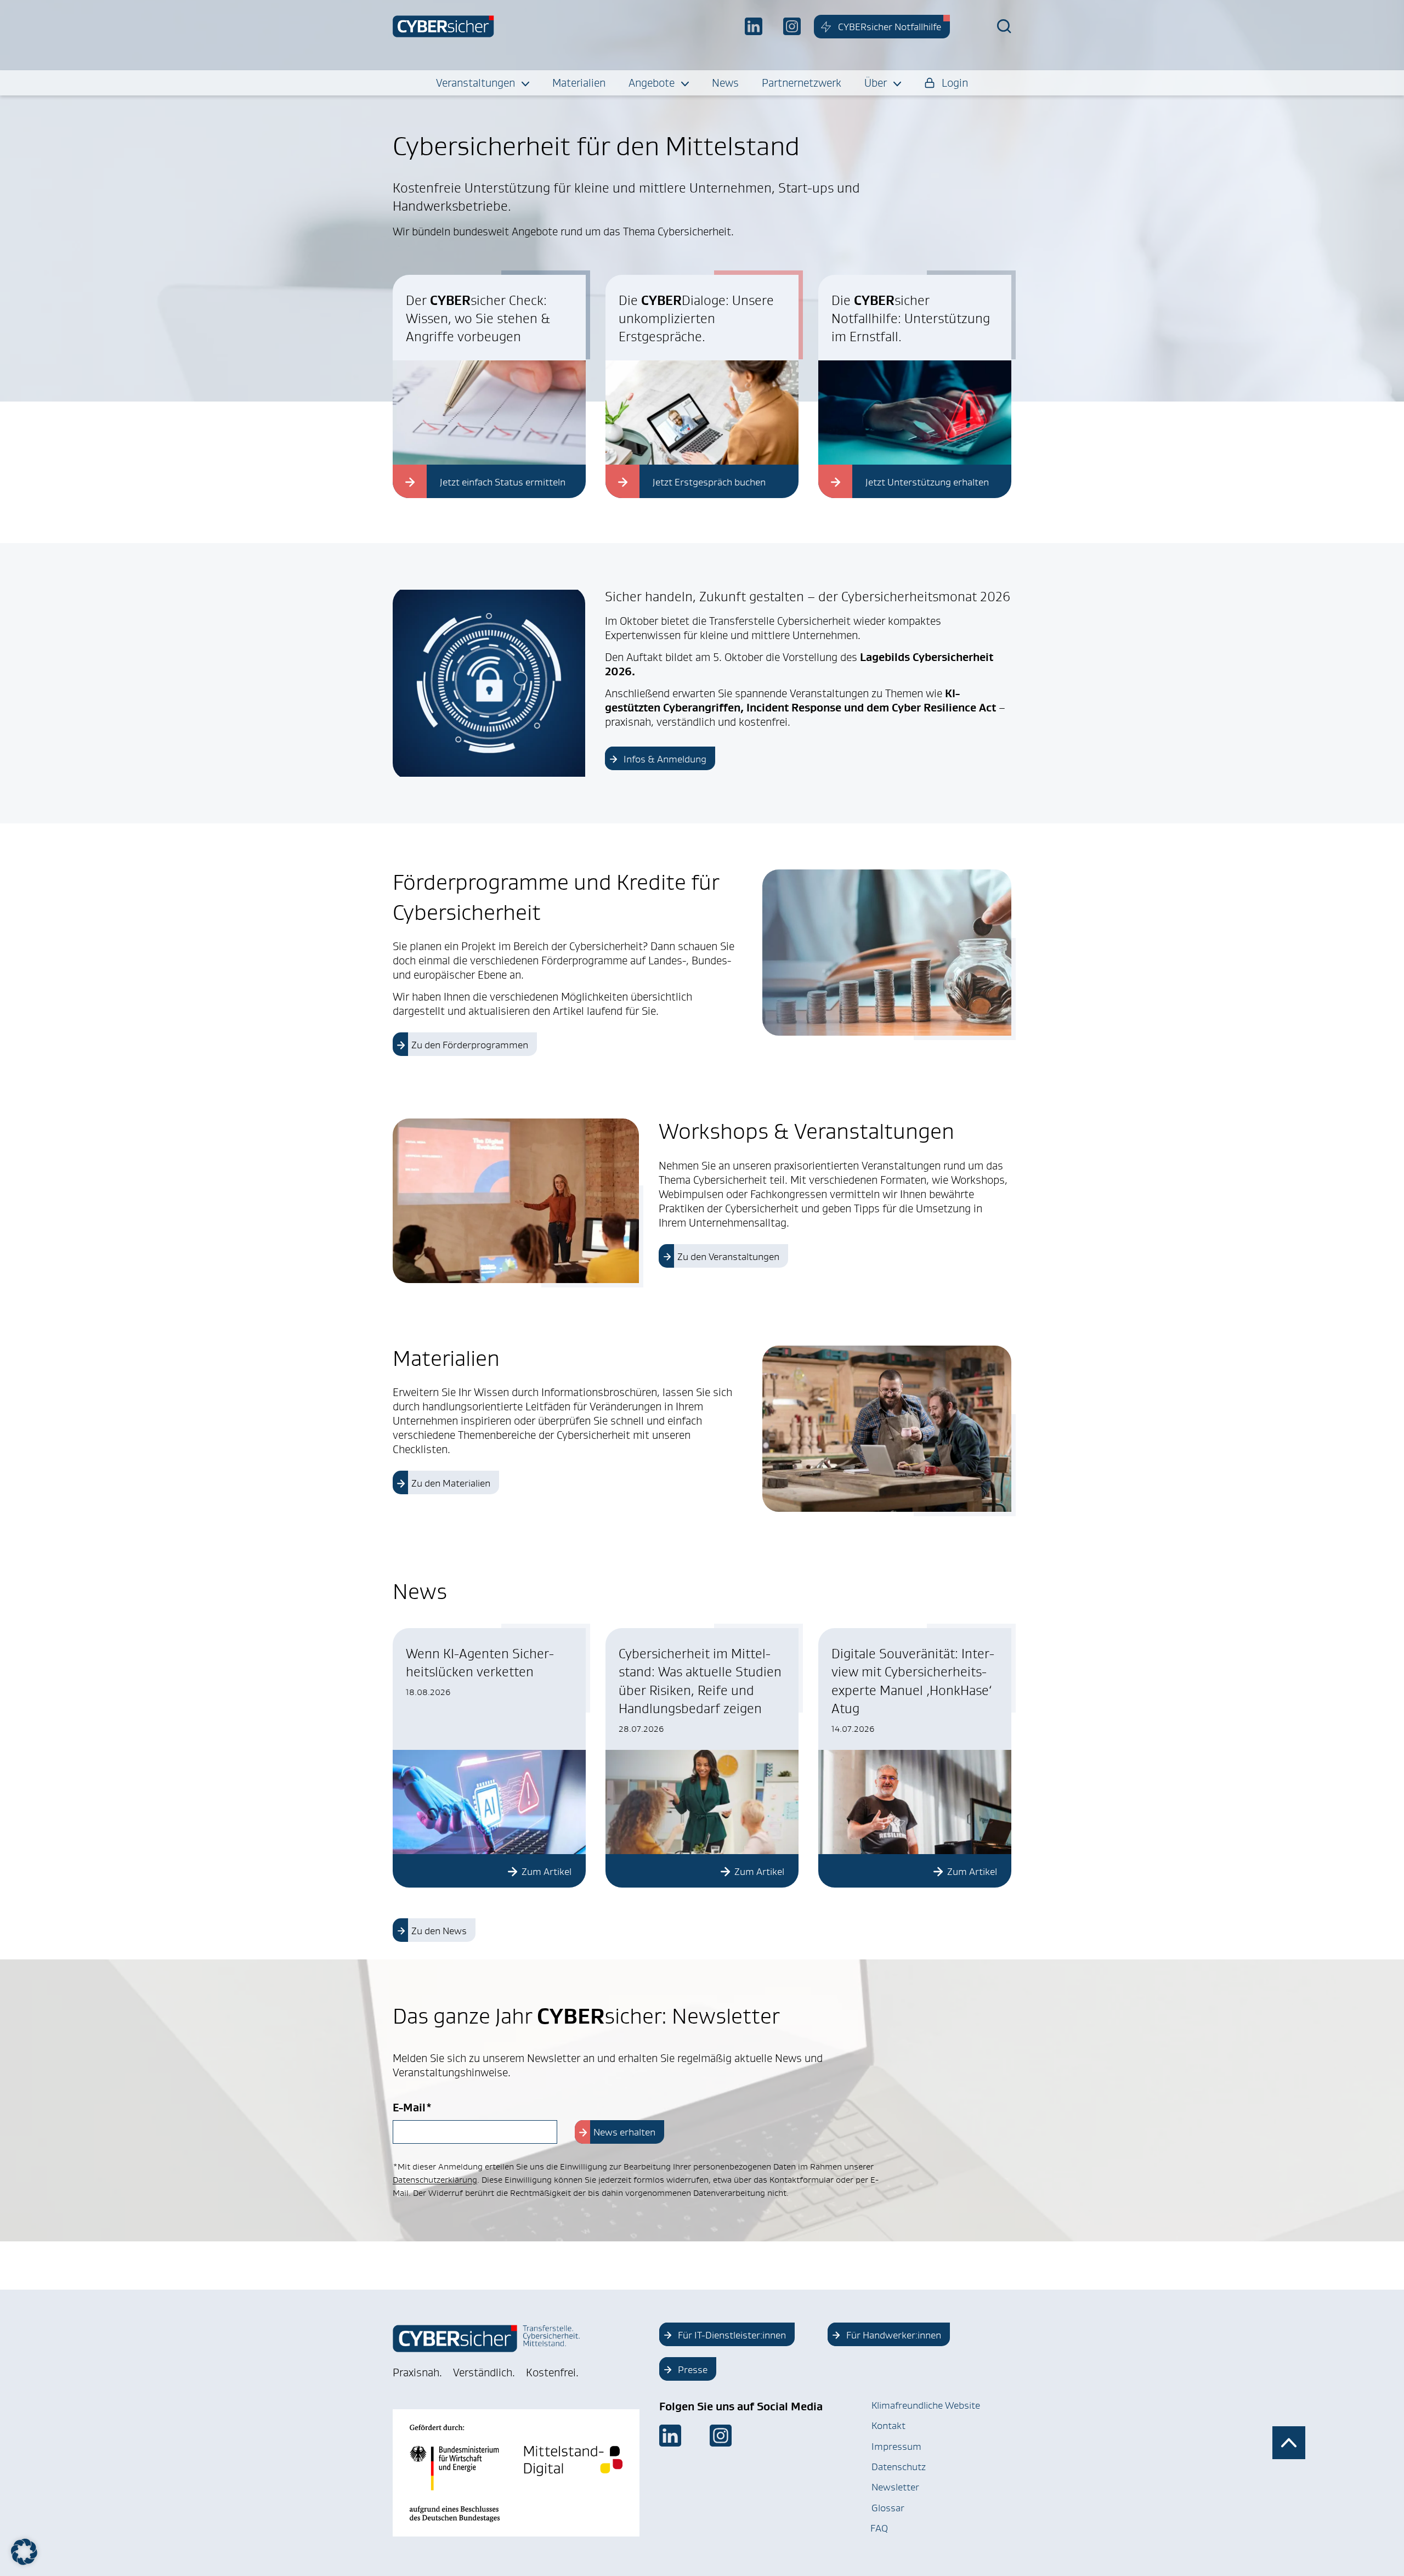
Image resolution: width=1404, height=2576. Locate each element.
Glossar (888, 2508)
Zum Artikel (547, 1872)
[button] (24, 2552)
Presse (693, 2370)
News (725, 83)
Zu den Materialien (451, 1483)
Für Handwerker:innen (894, 2335)
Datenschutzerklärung (435, 2180)
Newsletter (895, 2487)
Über (876, 83)
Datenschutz (899, 2467)
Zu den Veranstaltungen (728, 1257)
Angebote (652, 83)
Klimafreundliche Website (926, 2405)
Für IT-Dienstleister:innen (732, 2335)
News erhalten (624, 2132)
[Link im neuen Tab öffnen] (670, 2436)
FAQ (879, 2528)
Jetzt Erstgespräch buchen (709, 482)
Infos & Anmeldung (665, 759)
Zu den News (439, 1931)
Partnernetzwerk (802, 83)
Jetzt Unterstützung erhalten (927, 482)
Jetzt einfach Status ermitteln (503, 482)
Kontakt (888, 2426)
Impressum (896, 2447)
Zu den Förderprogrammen (470, 1045)
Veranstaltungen (475, 83)
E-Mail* (412, 2108)
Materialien (579, 83)
